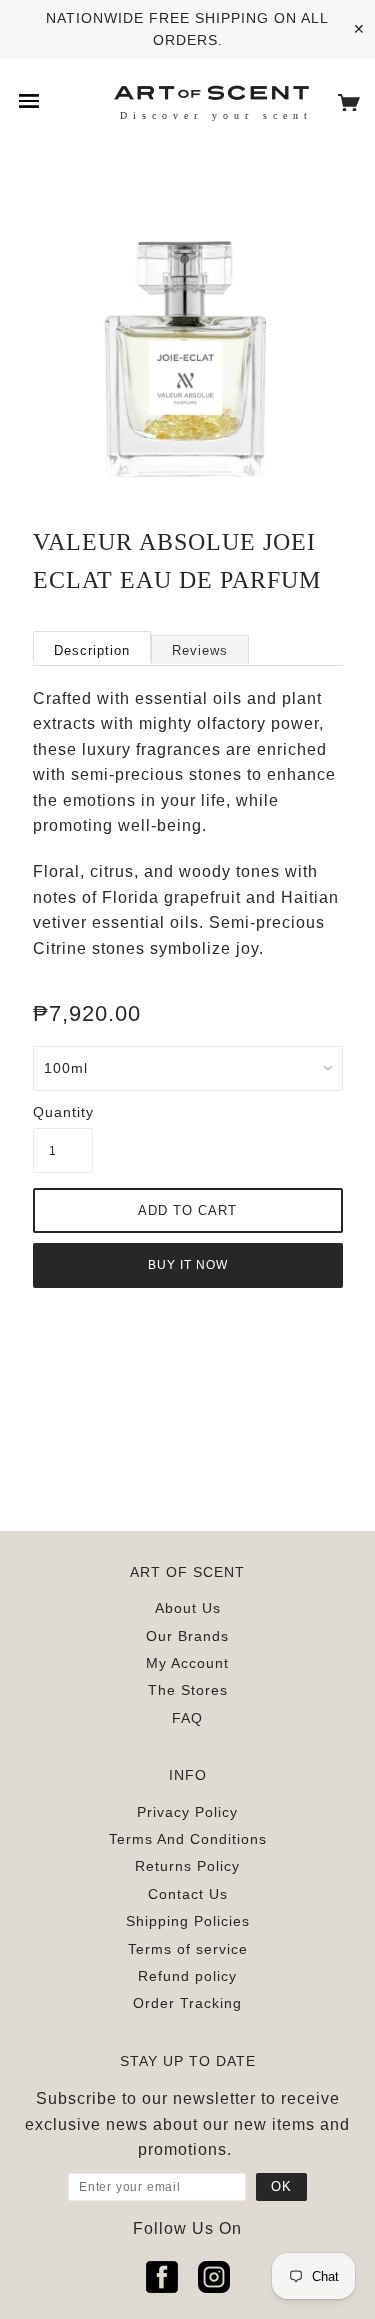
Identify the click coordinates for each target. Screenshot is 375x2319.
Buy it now (188, 1265)
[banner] (211, 91)
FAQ (187, 1718)
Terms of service (188, 1949)
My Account (187, 1663)
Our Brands (187, 1636)
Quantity (63, 1112)
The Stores (188, 1690)
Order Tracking (187, 2003)
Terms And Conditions (188, 1839)
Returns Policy (187, 1866)
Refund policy (187, 1976)
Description (92, 650)
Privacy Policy (187, 1812)
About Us (188, 1608)
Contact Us (188, 1894)
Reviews (200, 650)
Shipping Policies (188, 1921)
